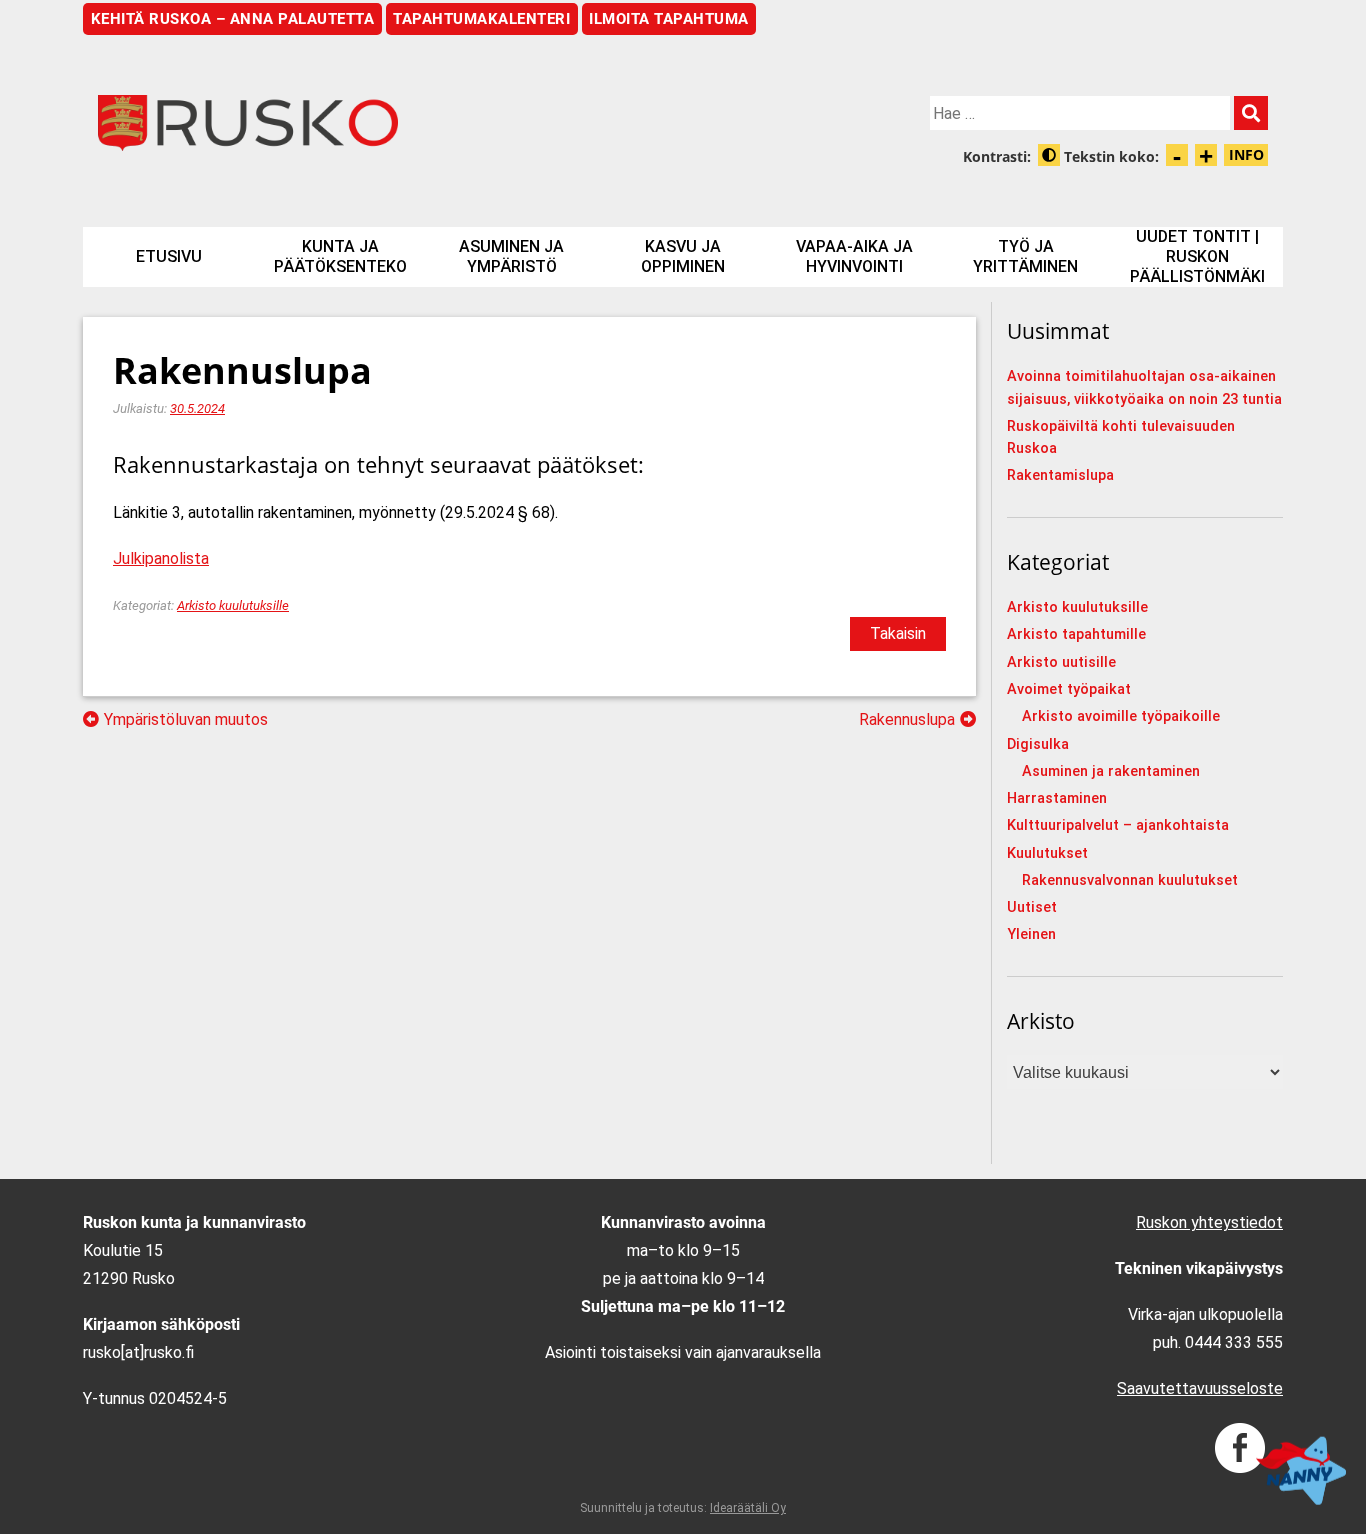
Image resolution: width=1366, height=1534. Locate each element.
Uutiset (1032, 907)
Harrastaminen (1057, 798)
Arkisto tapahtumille (1076, 634)
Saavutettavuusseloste (1200, 1388)
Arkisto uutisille (1061, 662)
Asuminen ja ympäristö (511, 256)
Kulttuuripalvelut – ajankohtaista (1118, 825)
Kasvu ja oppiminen (683, 256)
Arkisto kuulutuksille (233, 605)
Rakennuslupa (907, 719)
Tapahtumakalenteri (481, 19)
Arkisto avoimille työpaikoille (1121, 716)
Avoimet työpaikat (1069, 689)
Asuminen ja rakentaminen (1111, 771)
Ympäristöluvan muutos (186, 719)
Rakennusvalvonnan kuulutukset (1130, 880)
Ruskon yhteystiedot (1209, 1222)
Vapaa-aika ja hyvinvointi (854, 256)
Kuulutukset (1047, 853)
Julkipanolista (161, 558)
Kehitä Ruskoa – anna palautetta (233, 19)
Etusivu (169, 256)
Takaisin (898, 633)
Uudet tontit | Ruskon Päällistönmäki (1197, 256)
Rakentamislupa (1060, 475)
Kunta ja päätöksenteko (340, 256)
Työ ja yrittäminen (1025, 256)
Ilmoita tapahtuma (669, 19)
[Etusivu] (383, 123)
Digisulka (1038, 744)
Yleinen (1031, 934)
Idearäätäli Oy (748, 1508)
